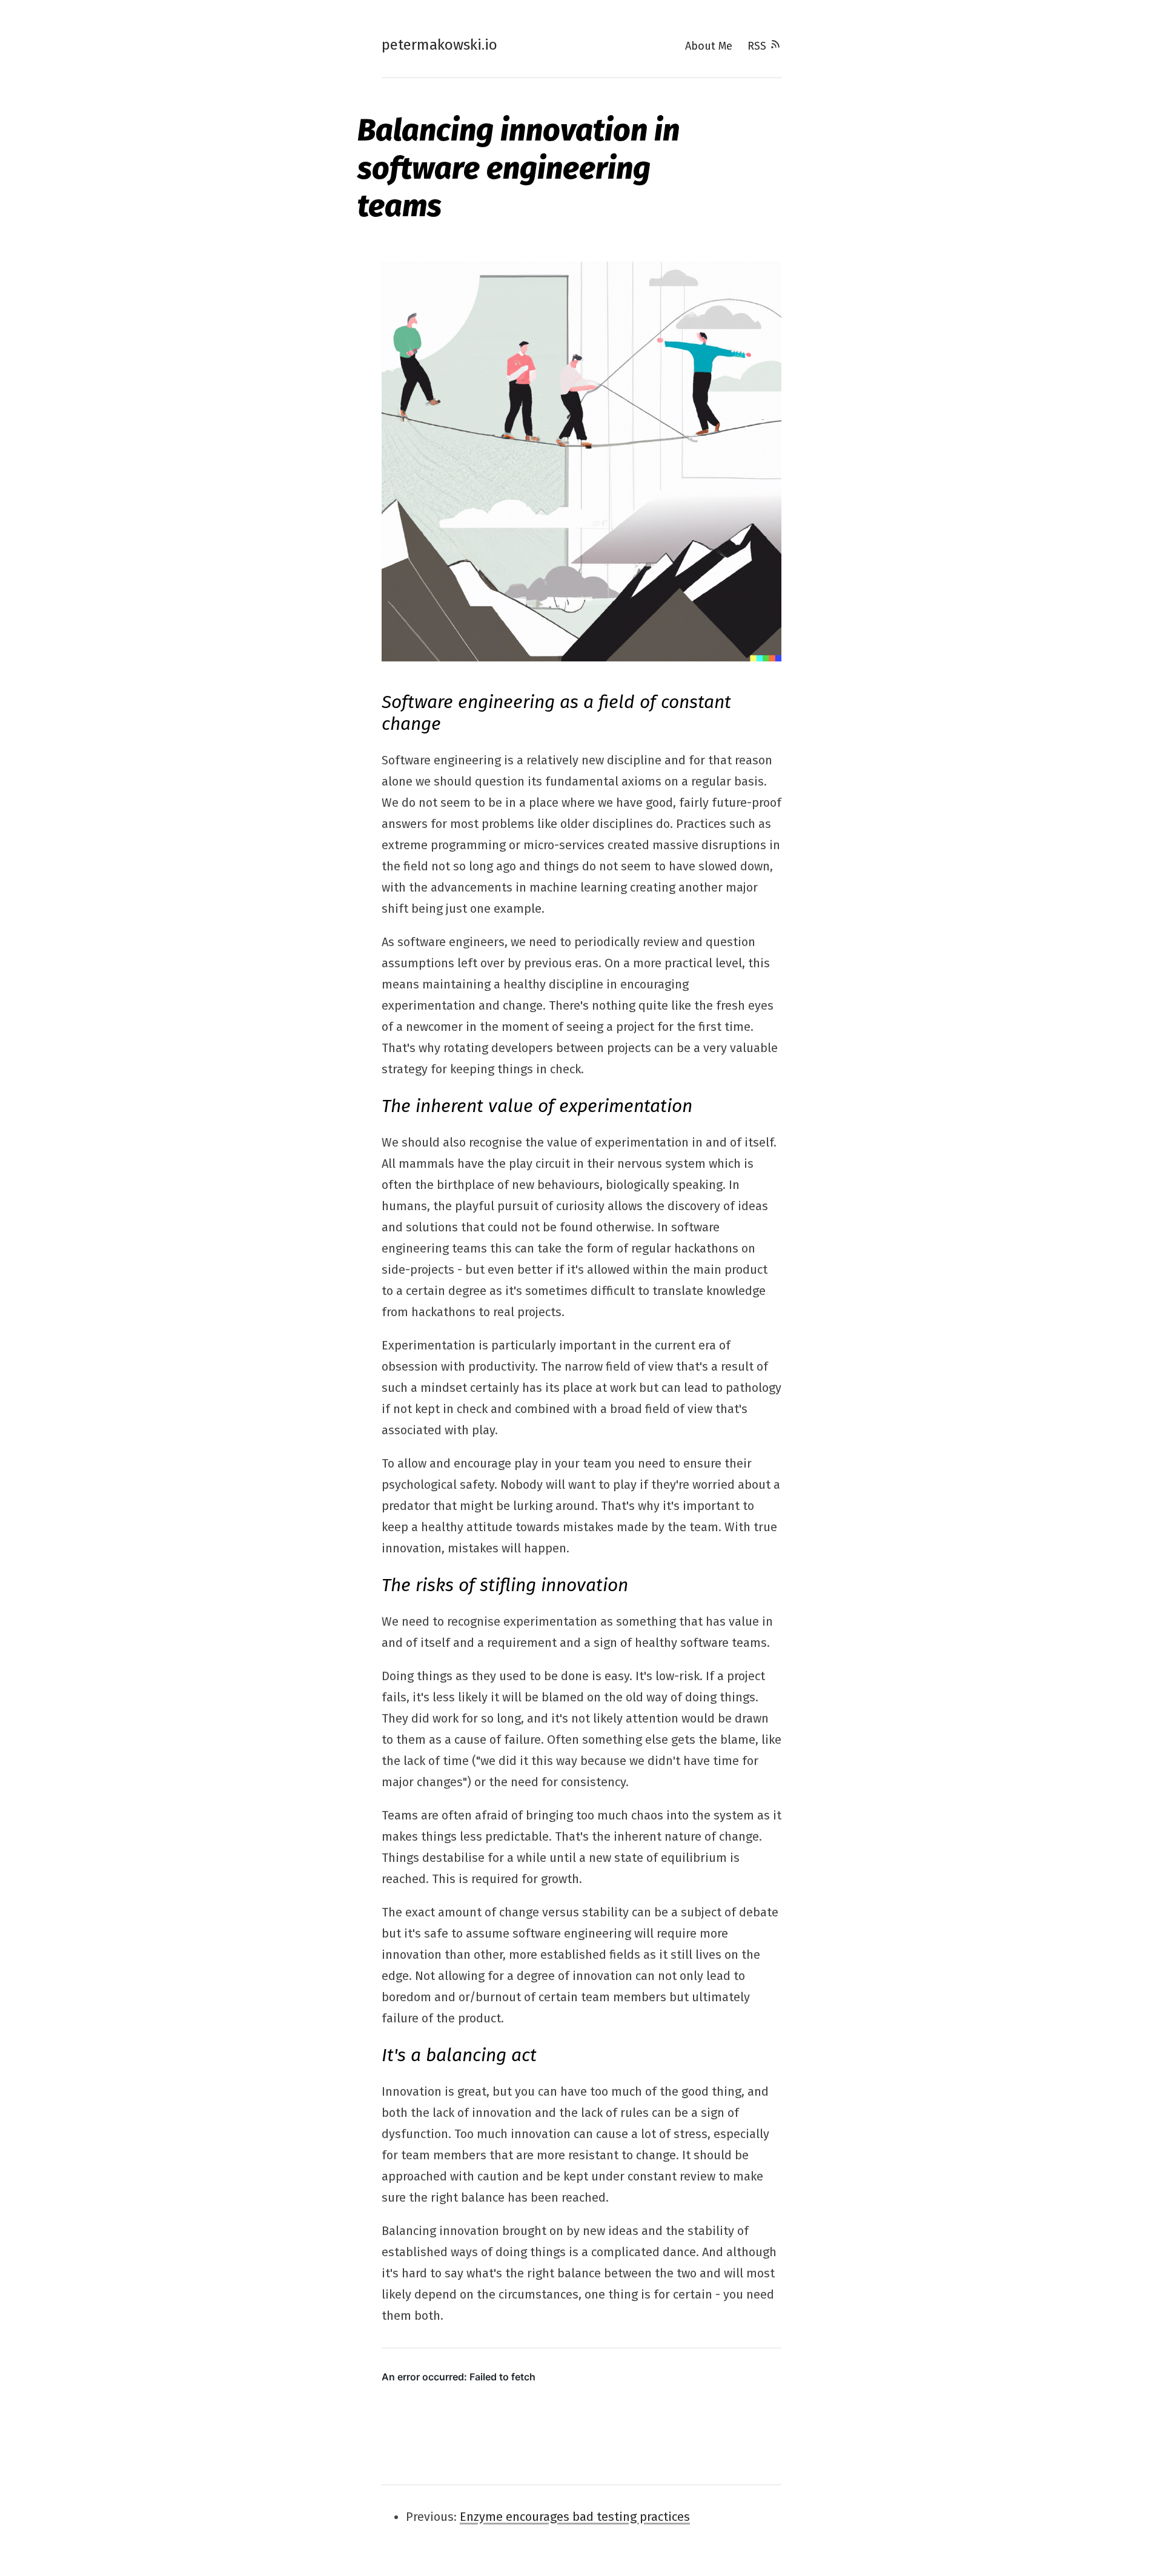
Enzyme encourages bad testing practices (575, 2517)
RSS (758, 46)
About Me (709, 46)
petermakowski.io (439, 45)
